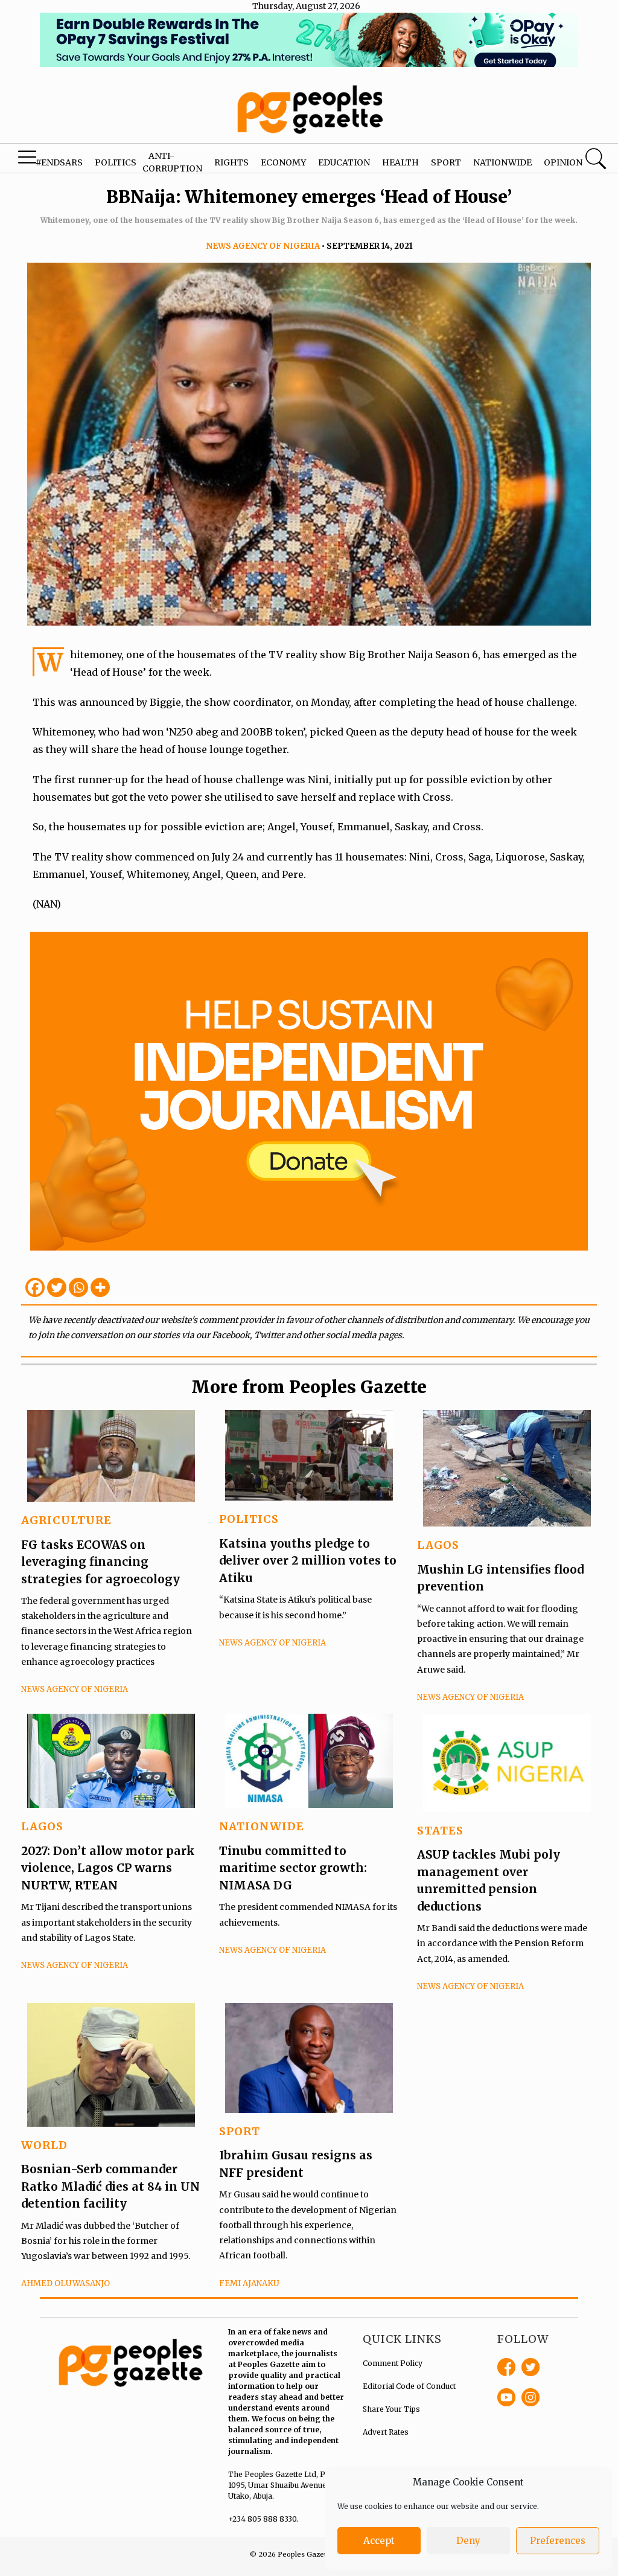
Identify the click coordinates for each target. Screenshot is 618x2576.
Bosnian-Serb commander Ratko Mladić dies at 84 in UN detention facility (110, 2186)
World (44, 2145)
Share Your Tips (391, 2409)
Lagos (438, 1545)
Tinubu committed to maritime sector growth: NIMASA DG (293, 1868)
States (440, 1831)
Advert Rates (386, 2432)
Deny (468, 2541)
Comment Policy (393, 2363)
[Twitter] (57, 1287)
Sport (446, 162)
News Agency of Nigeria (263, 246)
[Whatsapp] (78, 1287)
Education (344, 162)
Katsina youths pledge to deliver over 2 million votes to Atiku (308, 1561)
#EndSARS (59, 162)
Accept (379, 2541)
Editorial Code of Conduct (409, 2386)
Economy (283, 162)
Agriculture (66, 1520)
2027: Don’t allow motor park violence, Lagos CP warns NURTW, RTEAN (108, 1868)
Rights (231, 162)
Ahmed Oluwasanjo (65, 2283)
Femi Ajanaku (249, 2283)
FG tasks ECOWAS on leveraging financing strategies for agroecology (100, 1562)
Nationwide (502, 162)
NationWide (262, 1826)
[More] (100, 1287)
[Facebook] (35, 1287)
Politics (116, 162)
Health (400, 162)
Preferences (558, 2541)
